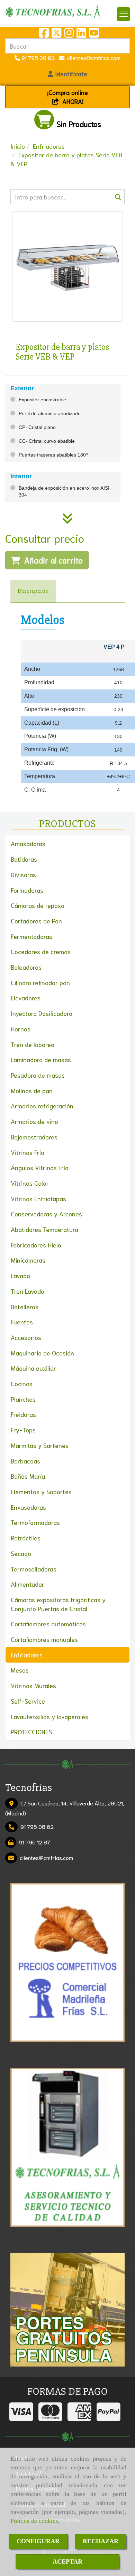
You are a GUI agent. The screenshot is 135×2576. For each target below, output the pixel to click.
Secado (21, 1553)
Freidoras (23, 1414)
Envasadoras (28, 1507)
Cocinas (22, 1383)
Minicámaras (28, 1260)
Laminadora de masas (41, 1059)
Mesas (20, 1670)
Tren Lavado (28, 1291)
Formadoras (27, 890)
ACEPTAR (67, 2562)
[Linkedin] (81, 34)
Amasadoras (28, 843)
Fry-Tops (23, 1430)
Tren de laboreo (33, 1044)
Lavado (20, 1275)
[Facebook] (44, 34)
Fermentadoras (31, 936)
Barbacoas (25, 1461)
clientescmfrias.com (92, 57)
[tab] (33, 591)
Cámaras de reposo (38, 905)
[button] (67, 74)
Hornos (21, 1029)
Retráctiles (26, 1538)
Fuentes (22, 1322)
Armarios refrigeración (42, 1106)
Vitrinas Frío (28, 1152)
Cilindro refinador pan (40, 982)
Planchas (23, 1399)
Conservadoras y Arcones (46, 1214)
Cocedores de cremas (41, 951)
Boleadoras (26, 967)
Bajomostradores (34, 1137)
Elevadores (26, 998)
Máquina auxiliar (33, 1368)
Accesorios (26, 1337)
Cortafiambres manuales (44, 1639)
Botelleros (25, 1306)
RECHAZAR (101, 2541)
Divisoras (23, 874)
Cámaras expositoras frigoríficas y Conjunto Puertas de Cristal (58, 1604)
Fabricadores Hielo (36, 1245)
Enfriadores (27, 1655)
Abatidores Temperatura (44, 1229)
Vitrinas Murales (33, 1685)
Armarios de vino (34, 1121)
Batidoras (24, 859)
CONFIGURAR (38, 2541)
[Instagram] (69, 34)
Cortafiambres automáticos (48, 1624)
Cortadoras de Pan (36, 921)
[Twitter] (56, 34)
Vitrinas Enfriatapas (38, 1198)
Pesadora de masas (38, 1075)
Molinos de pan (32, 1090)
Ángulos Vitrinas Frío (40, 1167)
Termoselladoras (34, 1569)
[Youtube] (94, 34)
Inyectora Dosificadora (42, 1013)
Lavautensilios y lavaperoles (49, 1716)
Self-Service (28, 1701)
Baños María (28, 1476)
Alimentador (28, 1584)
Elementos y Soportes (41, 1491)
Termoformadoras (35, 1522)
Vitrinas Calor (30, 1183)
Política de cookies (34, 2521)
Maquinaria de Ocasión (42, 1353)
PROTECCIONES (31, 1732)
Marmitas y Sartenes (40, 1445)
